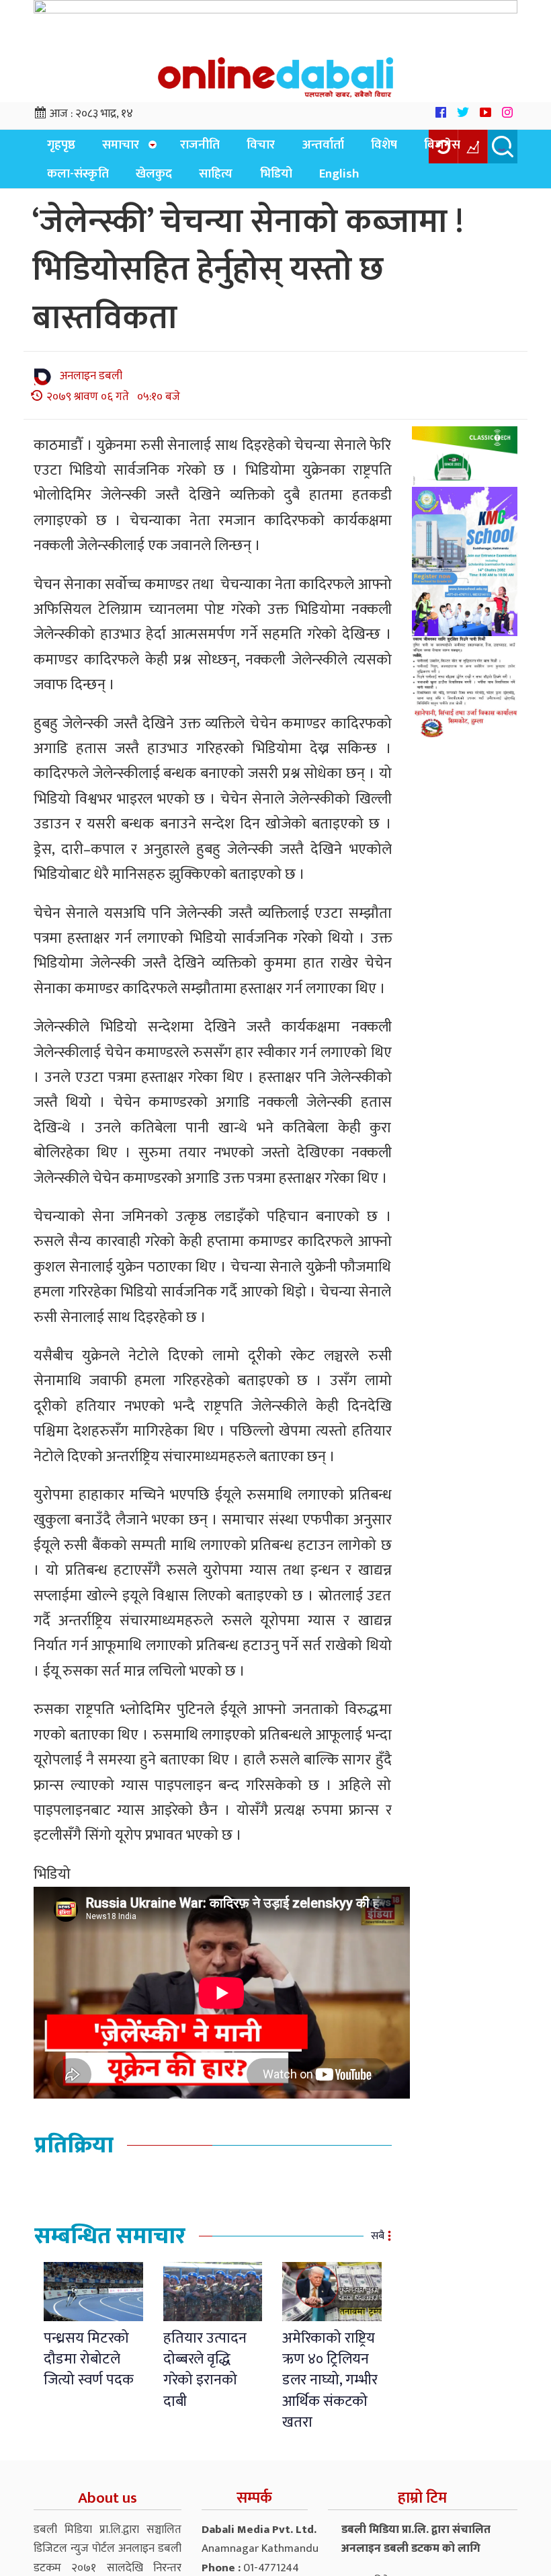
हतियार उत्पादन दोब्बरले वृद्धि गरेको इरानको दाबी (205, 2379)
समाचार (109, 148)
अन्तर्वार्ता (292, 148)
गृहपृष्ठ (57, 148)
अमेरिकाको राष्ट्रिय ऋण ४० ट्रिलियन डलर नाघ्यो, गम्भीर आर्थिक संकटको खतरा (330, 2389)
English (224, 182)
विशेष (346, 148)
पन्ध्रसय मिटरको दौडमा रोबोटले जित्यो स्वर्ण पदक (89, 2368)
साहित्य (116, 182)
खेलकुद (61, 182)
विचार (238, 148)
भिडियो (168, 182)
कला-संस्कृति (465, 148)
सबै (378, 2245)
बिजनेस (396, 148)
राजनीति (184, 148)
